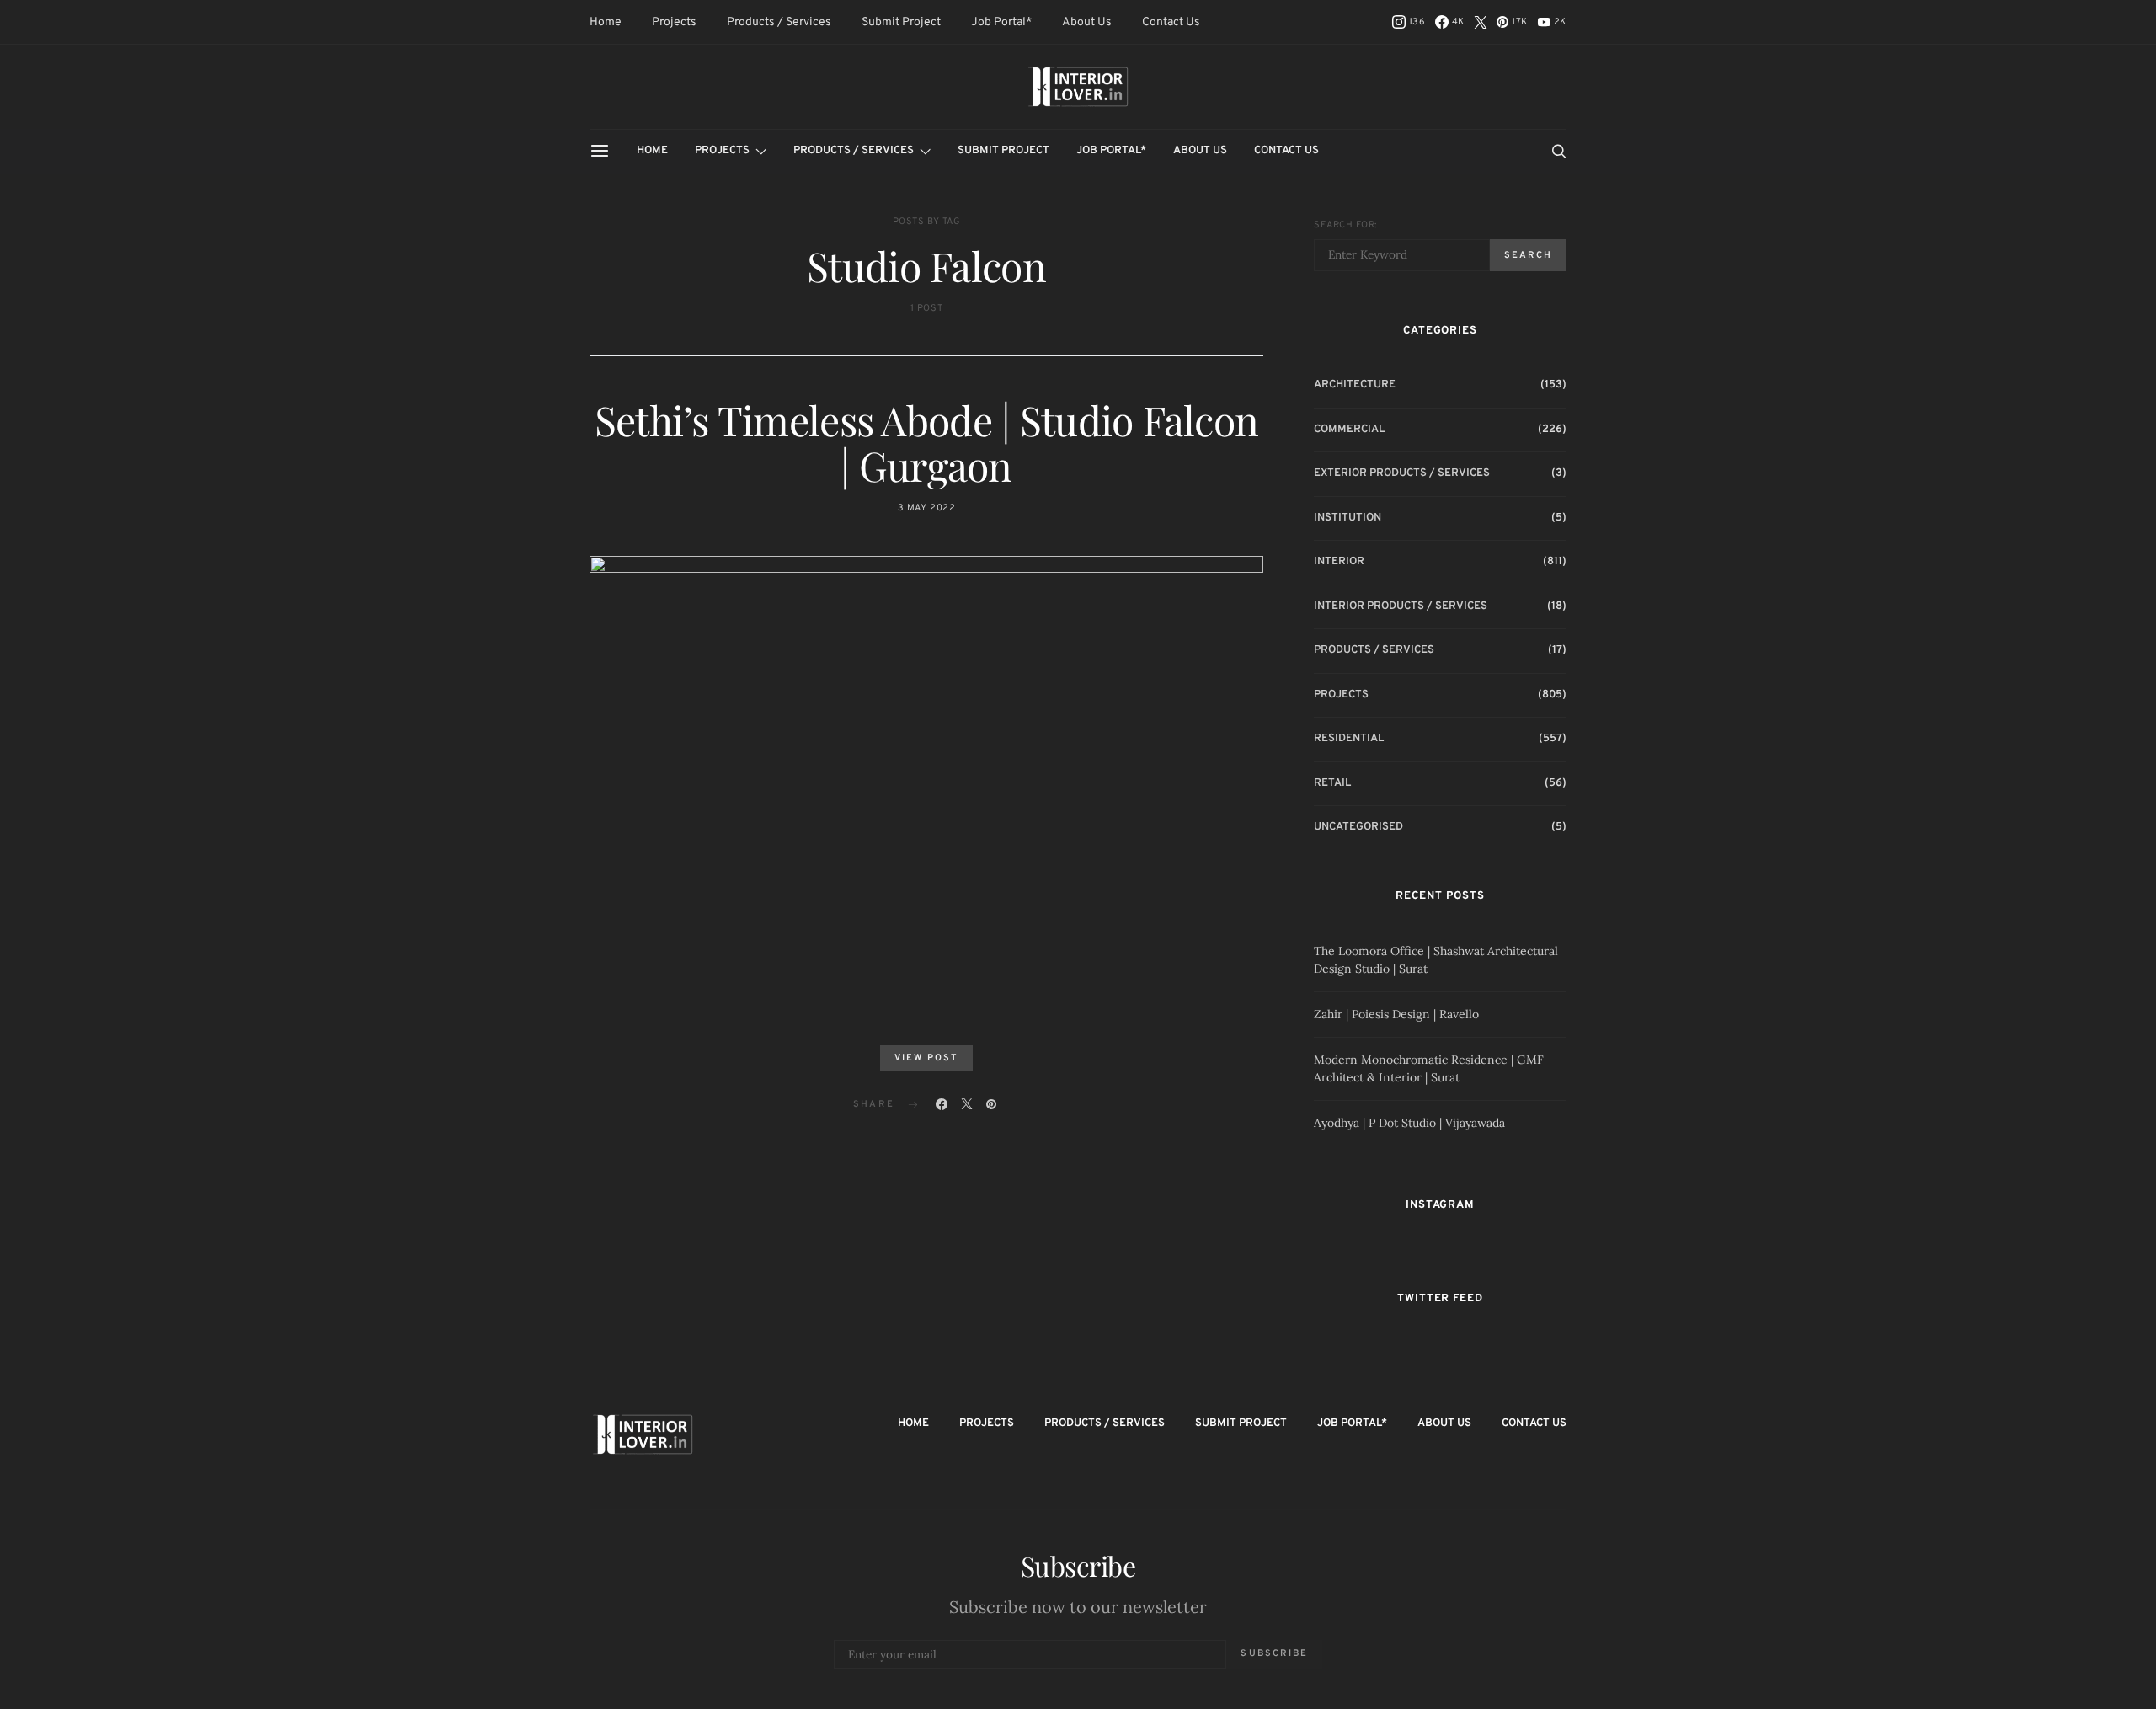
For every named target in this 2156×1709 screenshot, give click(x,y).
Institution (1347, 518)
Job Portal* (1001, 22)
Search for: (1345, 225)
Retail (1332, 783)
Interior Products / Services (1401, 606)
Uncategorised (1358, 827)
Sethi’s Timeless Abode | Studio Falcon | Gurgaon (927, 442)
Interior (1339, 562)
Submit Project (901, 22)
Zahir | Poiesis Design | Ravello (1396, 1014)
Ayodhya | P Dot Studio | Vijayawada (1409, 1123)
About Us (1087, 22)
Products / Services (779, 22)
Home (606, 22)
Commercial (1349, 430)
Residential (1349, 739)
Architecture (1355, 385)
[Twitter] (1481, 22)
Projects (674, 22)
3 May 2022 (927, 508)
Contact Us (1171, 22)
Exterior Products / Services (1402, 473)
